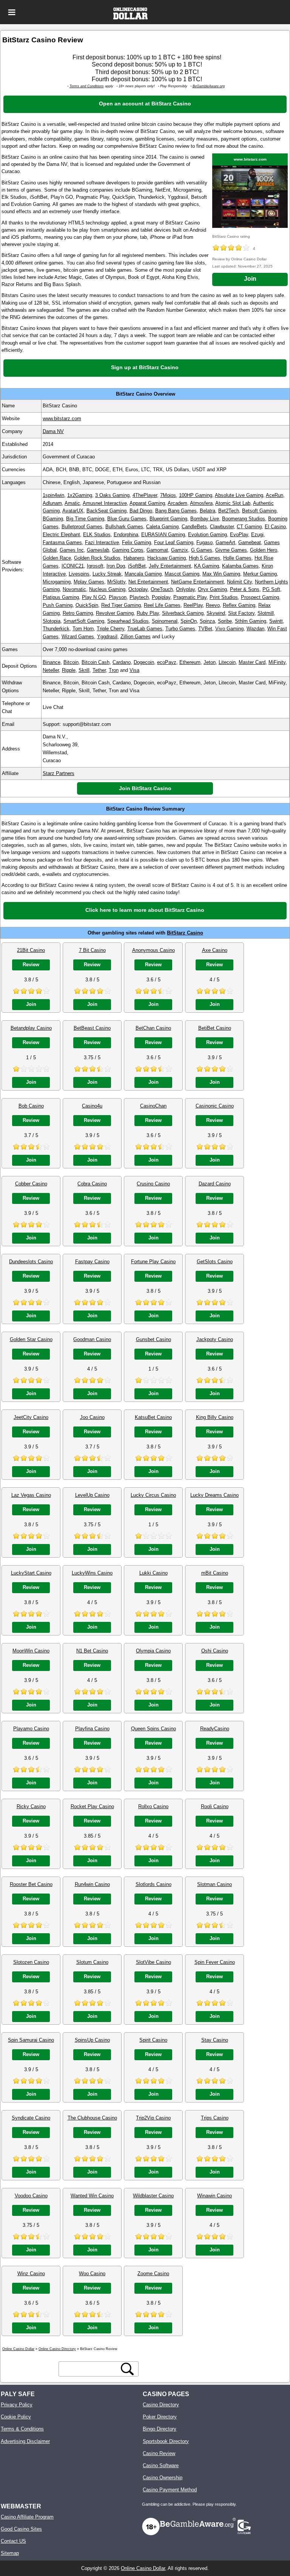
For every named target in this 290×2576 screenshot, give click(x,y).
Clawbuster (222, 527)
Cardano (122, 662)
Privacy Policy (17, 2405)
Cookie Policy (16, 2417)
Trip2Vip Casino (153, 2118)
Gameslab (98, 550)
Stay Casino (215, 2040)
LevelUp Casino (92, 1495)
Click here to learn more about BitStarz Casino (145, 910)
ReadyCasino (215, 1729)
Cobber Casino (31, 1184)
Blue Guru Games (127, 519)
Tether (99, 670)
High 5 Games (204, 558)
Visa (134, 670)
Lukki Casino (153, 1573)
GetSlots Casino (215, 1262)
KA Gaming (207, 566)
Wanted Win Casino (92, 2196)
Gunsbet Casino (153, 1339)
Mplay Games (89, 582)
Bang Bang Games (176, 511)
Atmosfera (201, 503)
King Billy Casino (215, 1417)
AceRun (275, 495)
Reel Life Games (162, 605)
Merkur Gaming (260, 574)
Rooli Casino (215, 1806)
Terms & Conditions (22, 2429)
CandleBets (194, 527)
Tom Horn (83, 629)
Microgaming (57, 582)
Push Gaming (58, 605)
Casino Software (161, 2465)
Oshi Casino (215, 1651)
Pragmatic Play (190, 597)
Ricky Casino (31, 1806)
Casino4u (92, 1106)
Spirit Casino (153, 2040)
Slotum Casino (92, 1962)
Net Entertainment (148, 582)
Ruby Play (148, 613)
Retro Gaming (78, 613)
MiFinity (277, 662)
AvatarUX (73, 511)
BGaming (53, 519)
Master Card (252, 662)
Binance (52, 662)
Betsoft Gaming (259, 511)
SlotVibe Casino (153, 1962)
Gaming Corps (128, 550)
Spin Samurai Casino (31, 2040)
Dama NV (53, 431)
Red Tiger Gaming (121, 605)
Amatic (72, 503)
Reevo (213, 605)
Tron (114, 670)
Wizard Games (78, 637)
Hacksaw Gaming (167, 558)
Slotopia (52, 621)
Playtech (139, 597)
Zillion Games (136, 637)
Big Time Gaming (85, 519)
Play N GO (94, 597)
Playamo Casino (31, 1729)
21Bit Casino (31, 950)
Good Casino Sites (21, 2529)
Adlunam (52, 503)
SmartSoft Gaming (84, 621)
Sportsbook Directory (166, 2441)
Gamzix (180, 550)
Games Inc (72, 550)
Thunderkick (56, 629)
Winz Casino (31, 2274)
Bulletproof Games (82, 527)
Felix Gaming (137, 542)
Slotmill (266, 613)
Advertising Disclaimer (25, 2441)
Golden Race (57, 558)
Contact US (13, 2541)
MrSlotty (116, 582)
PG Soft (271, 589)
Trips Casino (215, 2118)
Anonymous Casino (153, 950)
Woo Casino (92, 2274)
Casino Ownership (163, 2478)
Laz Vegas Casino (31, 1495)
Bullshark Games (124, 527)
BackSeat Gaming (106, 511)
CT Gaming (249, 527)
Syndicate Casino (31, 2118)
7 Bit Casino (92, 950)
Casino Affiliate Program (27, 2517)
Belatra (207, 511)
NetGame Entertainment (197, 582)
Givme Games (231, 550)
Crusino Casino (153, 1184)
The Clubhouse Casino (92, 2118)
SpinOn (189, 621)
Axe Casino (215, 950)
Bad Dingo (141, 511)
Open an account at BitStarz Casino (145, 104)
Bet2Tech (229, 511)
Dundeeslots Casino (31, 1262)
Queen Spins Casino (153, 1729)
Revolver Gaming (115, 613)
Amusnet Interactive (105, 503)
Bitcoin (71, 662)
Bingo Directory (160, 2429)
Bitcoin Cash (96, 662)
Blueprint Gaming (168, 519)
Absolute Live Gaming (239, 495)
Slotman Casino (214, 1884)
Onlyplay (185, 589)
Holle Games (237, 558)
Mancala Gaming (143, 574)
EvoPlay (239, 535)
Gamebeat (250, 542)
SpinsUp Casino (92, 2040)
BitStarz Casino (185, 933)
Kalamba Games (240, 566)
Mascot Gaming (182, 574)
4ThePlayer (145, 495)
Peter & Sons (245, 589)
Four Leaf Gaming (174, 542)
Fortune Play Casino (153, 1262)
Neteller (51, 670)
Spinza (207, 621)
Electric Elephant (61, 535)
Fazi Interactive (102, 542)
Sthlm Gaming (251, 621)
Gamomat (157, 550)
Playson (118, 597)
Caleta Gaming (162, 527)
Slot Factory (241, 613)
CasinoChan (153, 1106)
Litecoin (227, 662)
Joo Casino (92, 1417)
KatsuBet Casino (153, 1417)
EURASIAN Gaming (163, 535)
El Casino (275, 527)
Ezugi (257, 535)
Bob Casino (31, 1106)
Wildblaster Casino (153, 2196)
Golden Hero (264, 550)
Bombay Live (205, 519)
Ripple (69, 670)
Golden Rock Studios (97, 558)
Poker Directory (160, 2417)
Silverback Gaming (183, 613)
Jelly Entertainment (170, 566)
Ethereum (190, 662)
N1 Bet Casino (92, 1651)
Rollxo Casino (153, 1806)
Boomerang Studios (244, 519)
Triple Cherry (110, 629)
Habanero (134, 558)
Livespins (79, 574)
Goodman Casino (92, 1339)
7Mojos (168, 495)
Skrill (84, 670)
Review (31, 965)
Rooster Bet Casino (31, 1884)
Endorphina (126, 535)
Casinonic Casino (215, 1106)
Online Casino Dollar (143, 2568)
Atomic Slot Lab (233, 503)
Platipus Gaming (61, 597)
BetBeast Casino (92, 1028)
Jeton (210, 662)
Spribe (225, 621)
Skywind (216, 613)
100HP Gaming (196, 495)
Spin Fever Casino (215, 1962)
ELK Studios (97, 535)
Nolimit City (239, 582)
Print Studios (224, 597)
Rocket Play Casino (92, 1806)
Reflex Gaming (239, 605)
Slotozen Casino (31, 1962)
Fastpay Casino (92, 1262)
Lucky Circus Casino (153, 1495)
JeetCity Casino (31, 1417)
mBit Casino (215, 1573)
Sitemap (10, 2553)
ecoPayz (167, 662)
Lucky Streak (107, 574)
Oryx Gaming (212, 589)
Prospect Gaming (260, 597)
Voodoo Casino (31, 2196)
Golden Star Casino (31, 1339)
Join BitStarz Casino (145, 788)
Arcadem (177, 503)
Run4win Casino (92, 1884)
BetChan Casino (153, 1028)
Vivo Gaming (229, 629)
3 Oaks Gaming (112, 495)
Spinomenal (165, 621)
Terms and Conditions (87, 86)
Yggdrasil (107, 637)
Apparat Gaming (147, 503)
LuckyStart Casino (31, 1573)
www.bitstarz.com (250, 159)
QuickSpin (87, 605)
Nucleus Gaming (107, 589)
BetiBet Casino (215, 1028)
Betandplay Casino (31, 1028)
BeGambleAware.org (209, 86)
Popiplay (161, 597)
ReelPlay (193, 605)
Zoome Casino (153, 2274)
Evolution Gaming (207, 535)
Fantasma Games (62, 542)
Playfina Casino (92, 1729)
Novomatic (74, 589)
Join (250, 279)
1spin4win (53, 495)
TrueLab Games (145, 629)
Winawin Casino (214, 2196)
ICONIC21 (73, 566)
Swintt (276, 621)
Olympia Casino (153, 1651)
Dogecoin (144, 662)
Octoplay (138, 589)
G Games (202, 550)
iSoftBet (137, 566)
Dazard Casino (215, 1184)
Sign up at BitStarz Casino (145, 367)
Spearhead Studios (128, 621)
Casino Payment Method (170, 2490)
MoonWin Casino (31, 1651)
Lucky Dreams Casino (214, 1495)
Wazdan (255, 629)
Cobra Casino (92, 1184)
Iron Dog (116, 566)
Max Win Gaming (221, 574)
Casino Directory (161, 2405)
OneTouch (162, 589)
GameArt (225, 542)
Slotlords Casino (153, 1884)
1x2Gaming (80, 495)
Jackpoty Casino (215, 1339)
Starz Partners (59, 773)
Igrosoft (95, 566)
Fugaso (204, 542)
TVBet (205, 629)
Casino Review (159, 2453)
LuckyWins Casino (92, 1573)
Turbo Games (180, 629)
